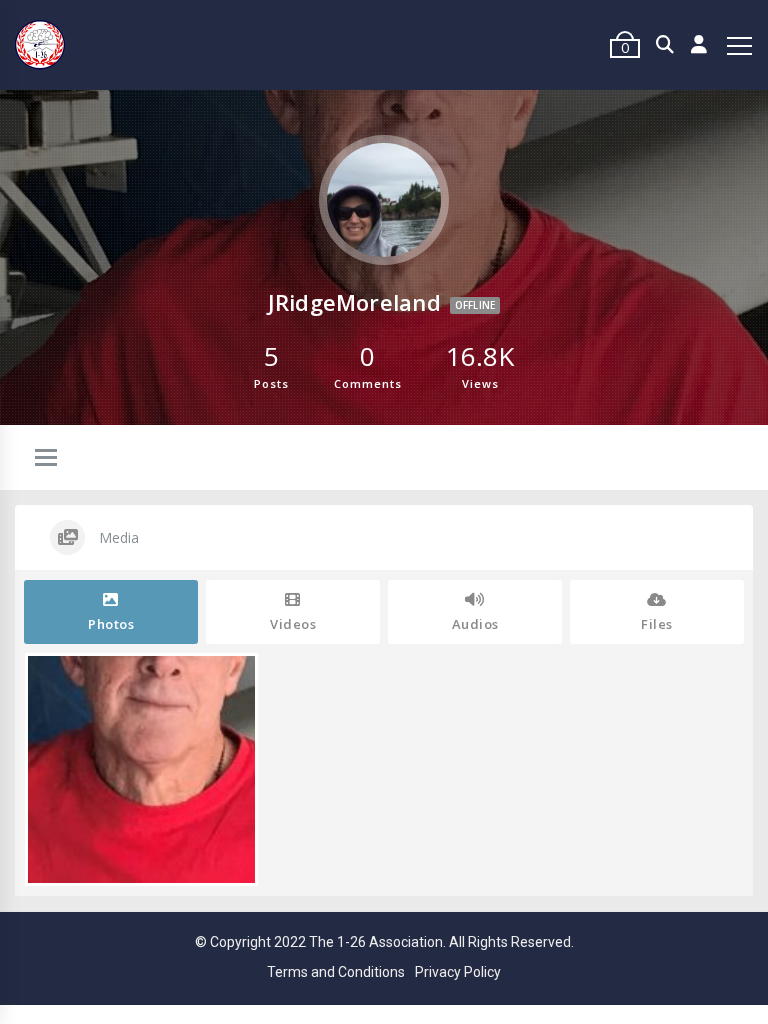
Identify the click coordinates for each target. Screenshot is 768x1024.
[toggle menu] (46, 459)
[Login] (699, 45)
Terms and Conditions (336, 972)
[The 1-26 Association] (40, 45)
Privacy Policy (458, 972)
